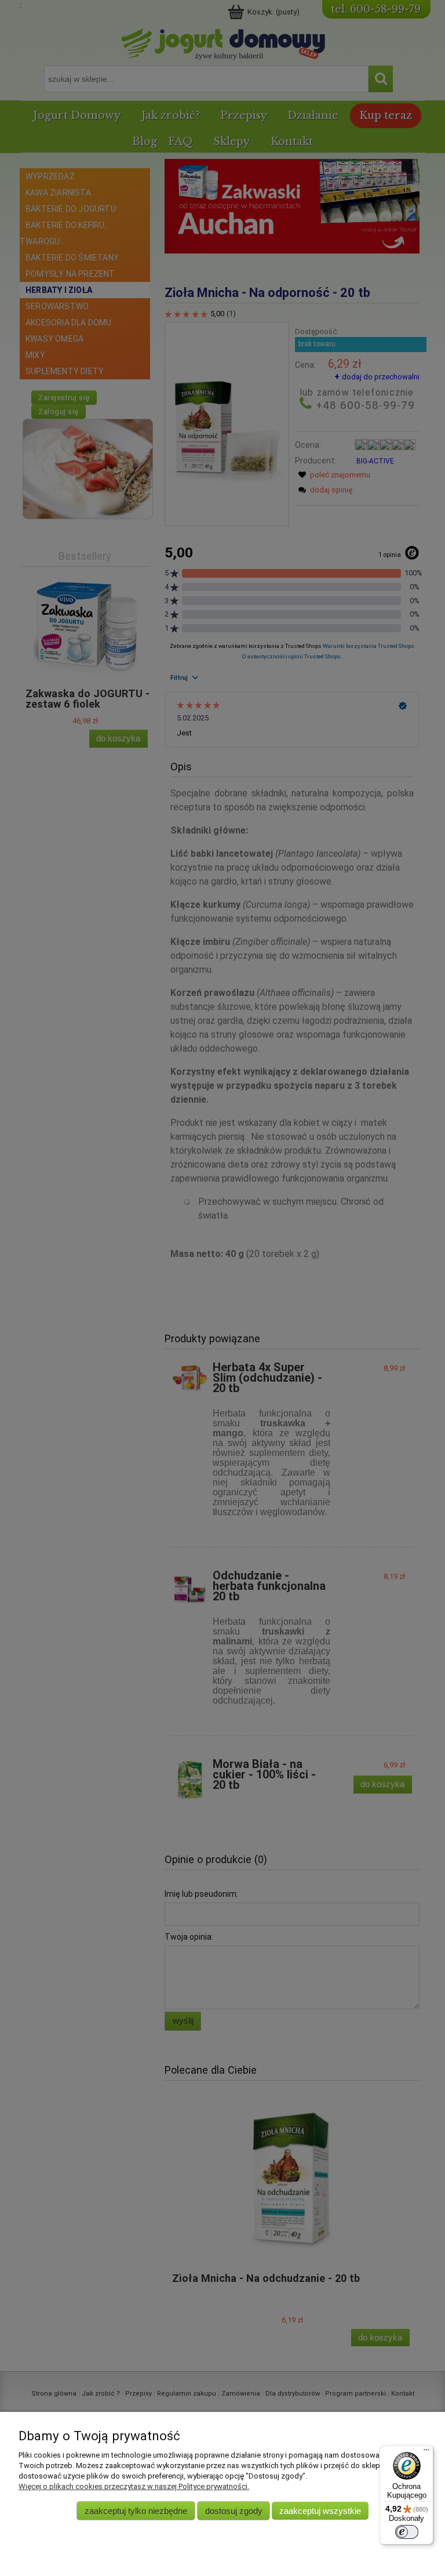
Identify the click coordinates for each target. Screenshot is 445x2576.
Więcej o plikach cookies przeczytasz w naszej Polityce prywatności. (134, 2486)
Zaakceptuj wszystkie (320, 2511)
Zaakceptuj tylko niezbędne (136, 2511)
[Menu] (426, 2452)
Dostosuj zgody (234, 2511)
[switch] (407, 2532)
